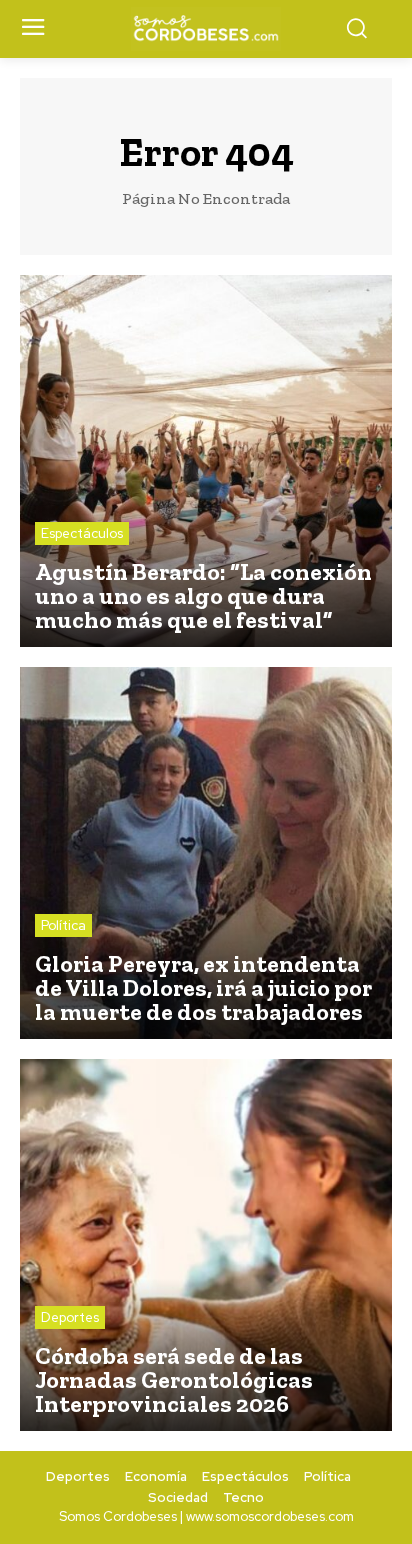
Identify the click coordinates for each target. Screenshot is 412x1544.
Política (63, 925)
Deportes (70, 1317)
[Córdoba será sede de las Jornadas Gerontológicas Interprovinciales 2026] (206, 1245)
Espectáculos (82, 533)
